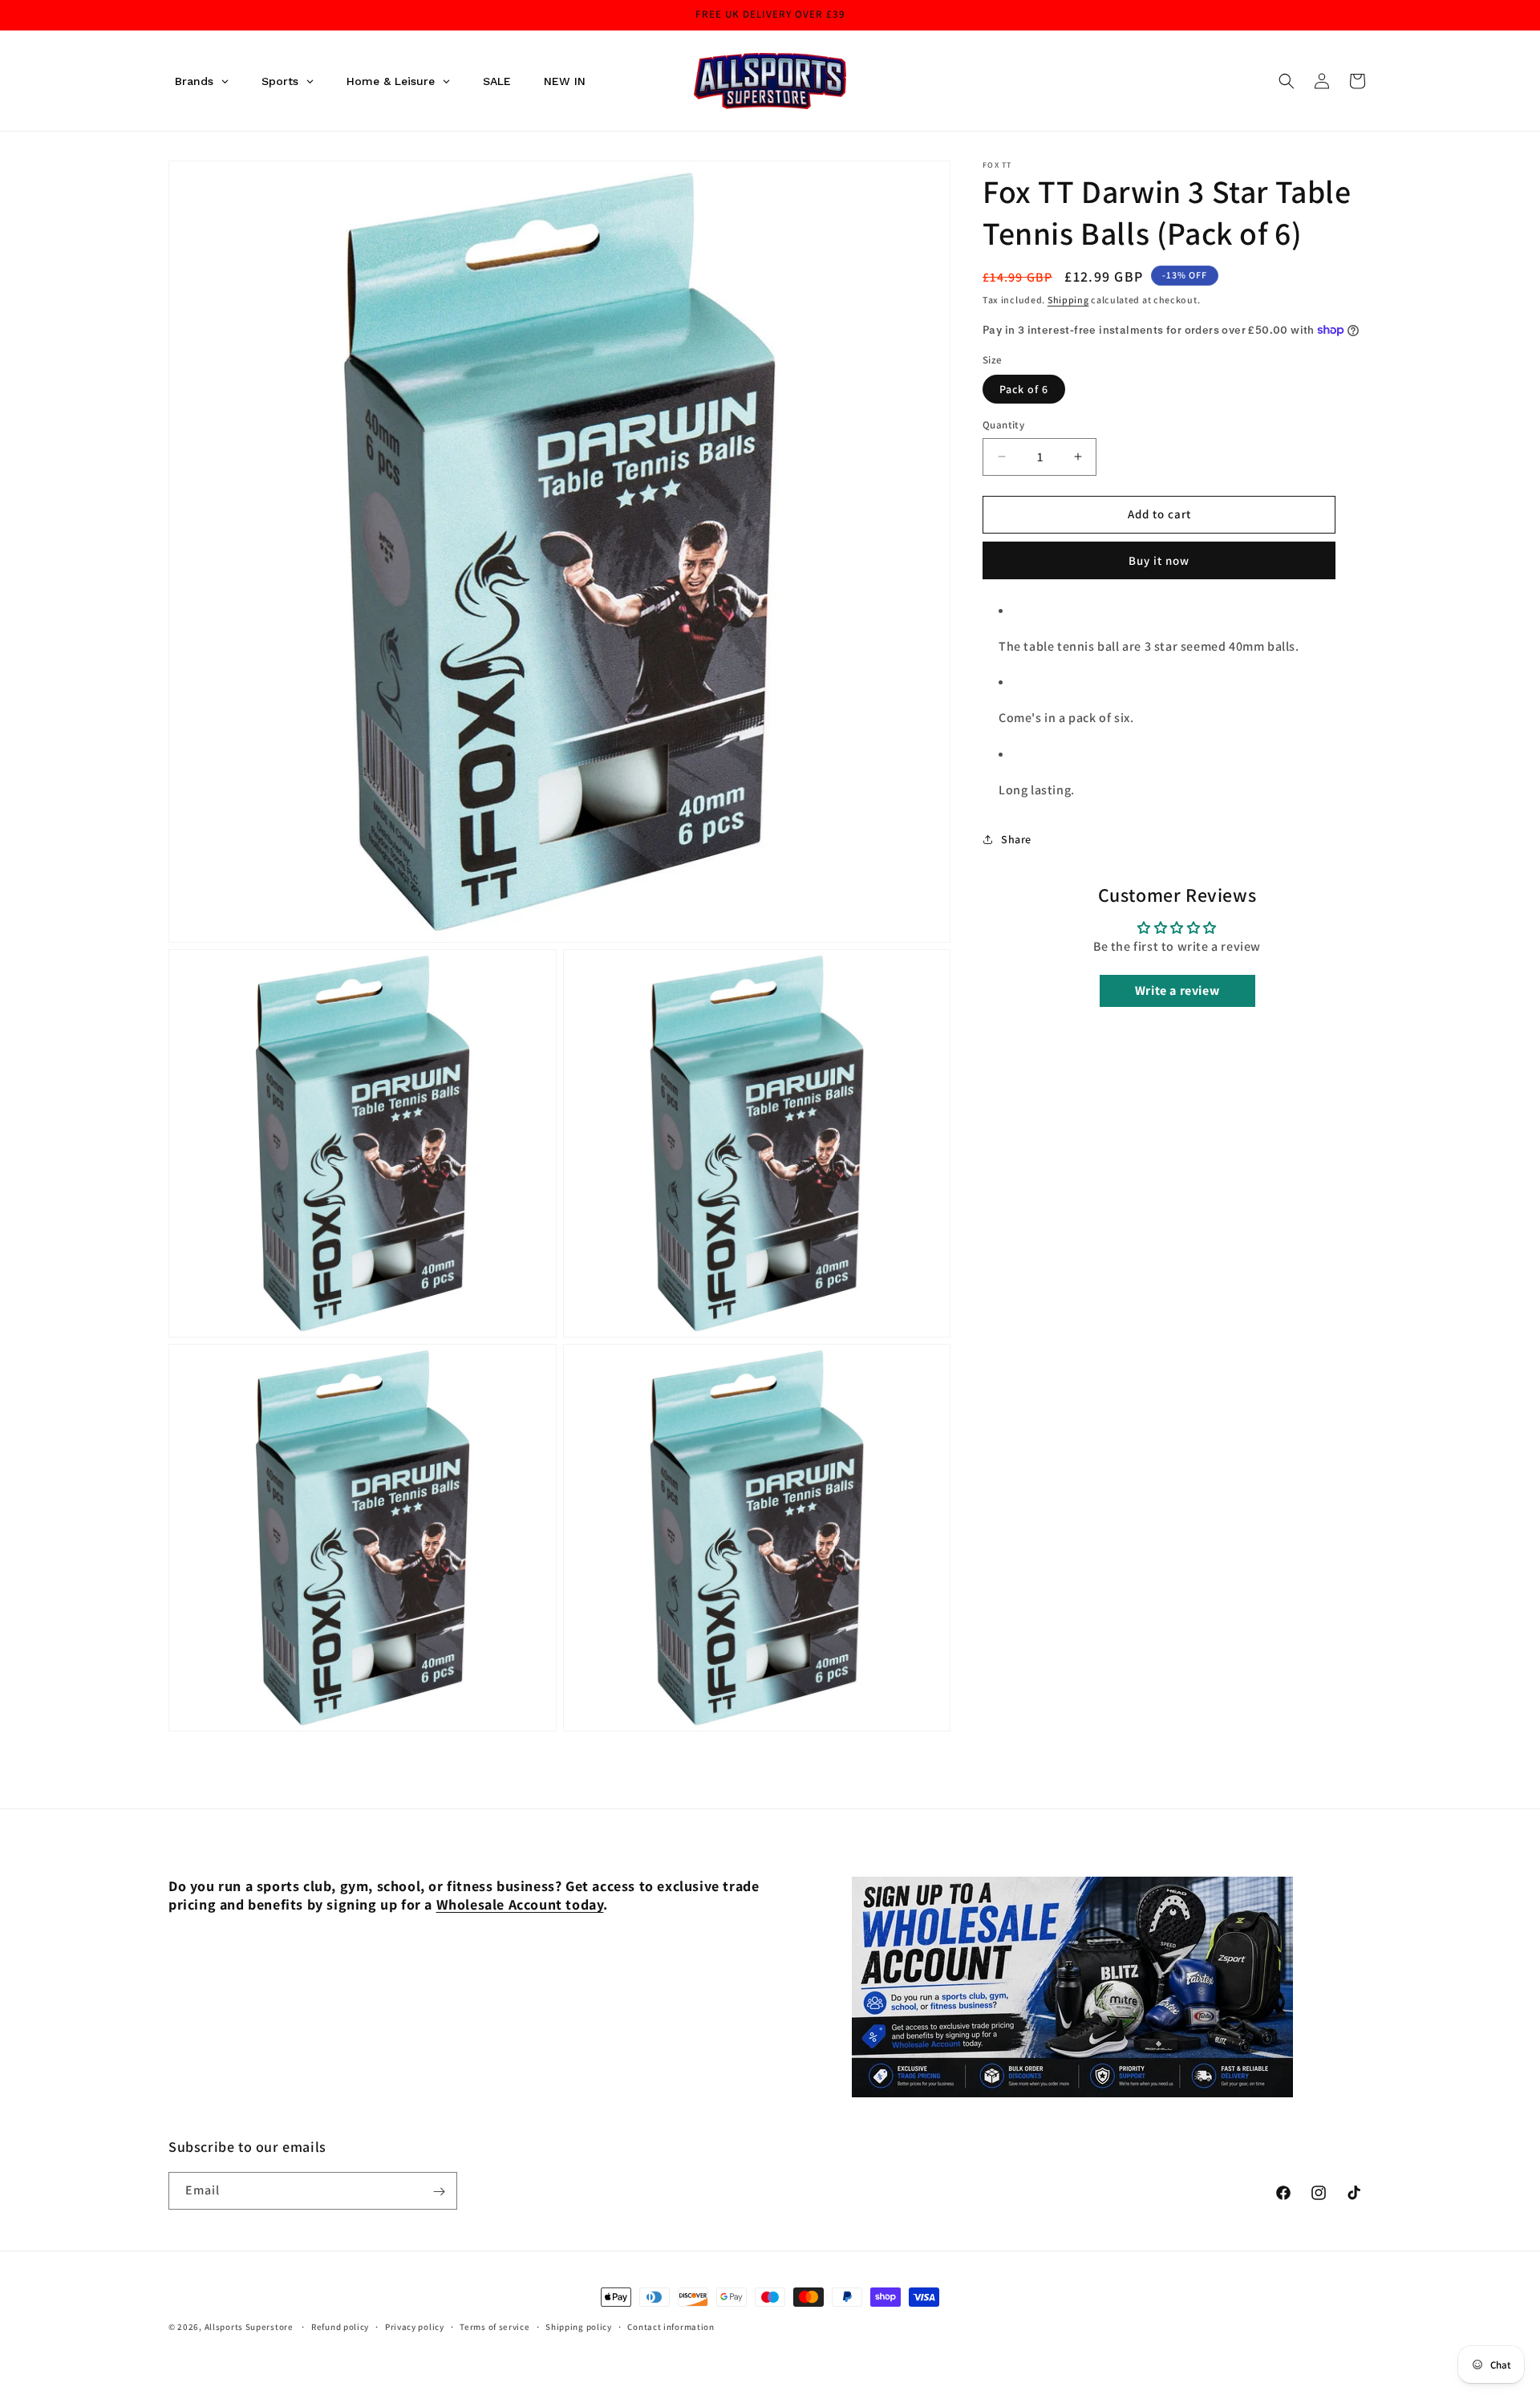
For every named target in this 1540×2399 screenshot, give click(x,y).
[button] (1287, 81)
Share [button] (1016, 839)
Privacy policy (415, 2326)
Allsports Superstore (249, 2327)
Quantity (1003, 425)
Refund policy (340, 2326)
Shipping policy (579, 2326)
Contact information (671, 2326)
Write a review (1177, 990)
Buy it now (1159, 560)
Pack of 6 (1024, 389)
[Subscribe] (439, 2192)
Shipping (1068, 300)
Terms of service (494, 2326)
